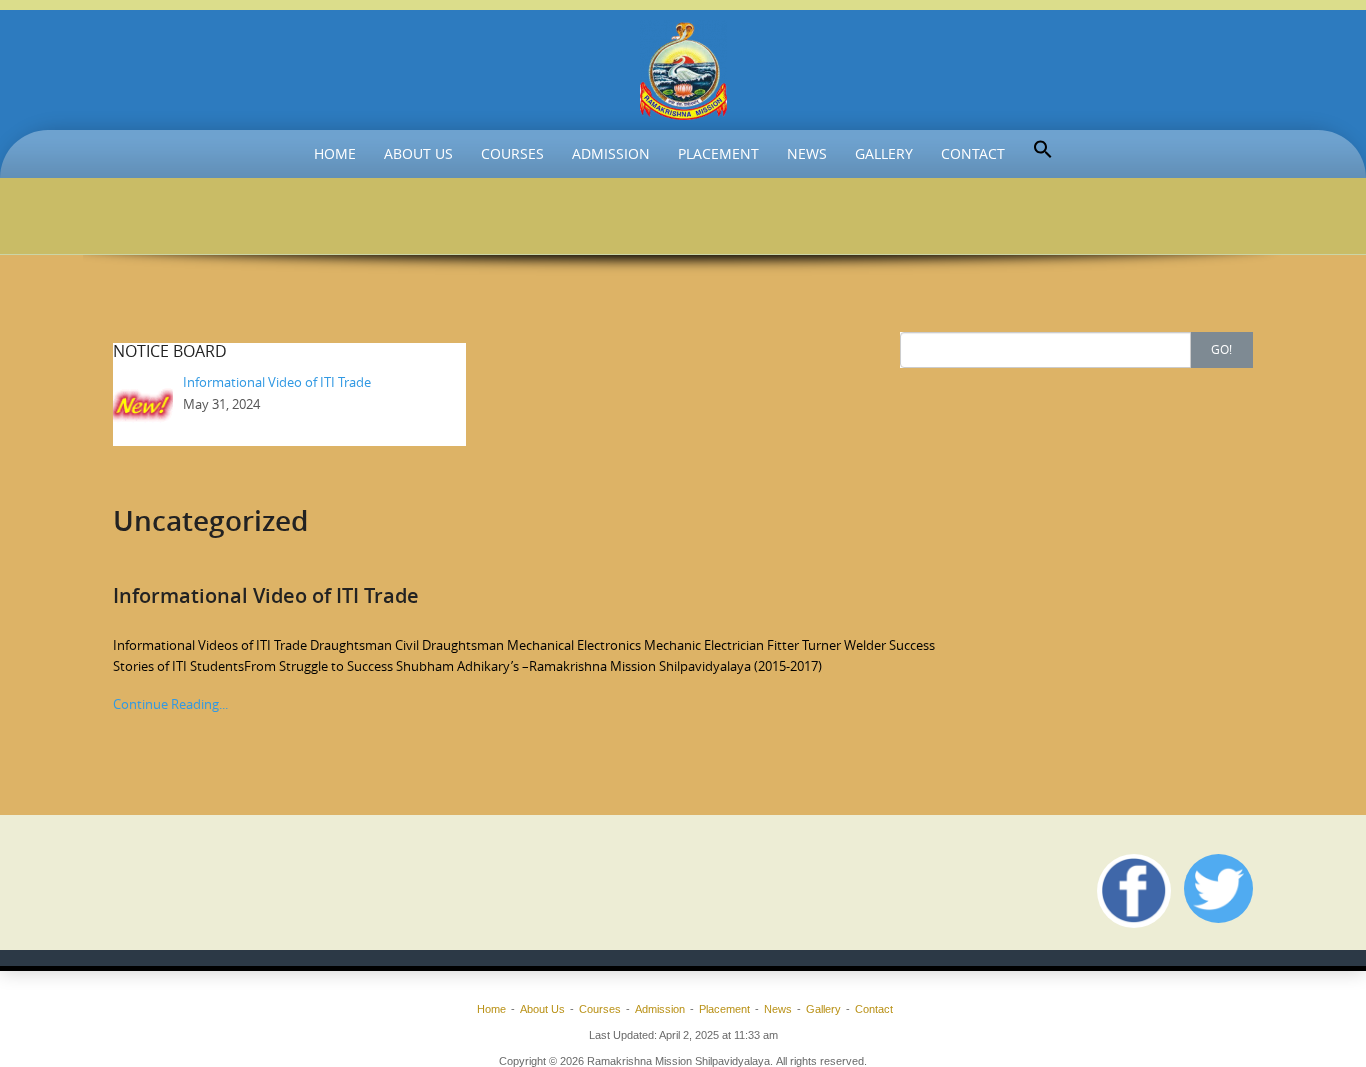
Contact (973, 153)
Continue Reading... (170, 704)
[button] (1043, 150)
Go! (1221, 349)
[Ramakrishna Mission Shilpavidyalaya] (683, 70)
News (807, 153)
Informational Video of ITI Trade (266, 595)
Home (335, 153)
